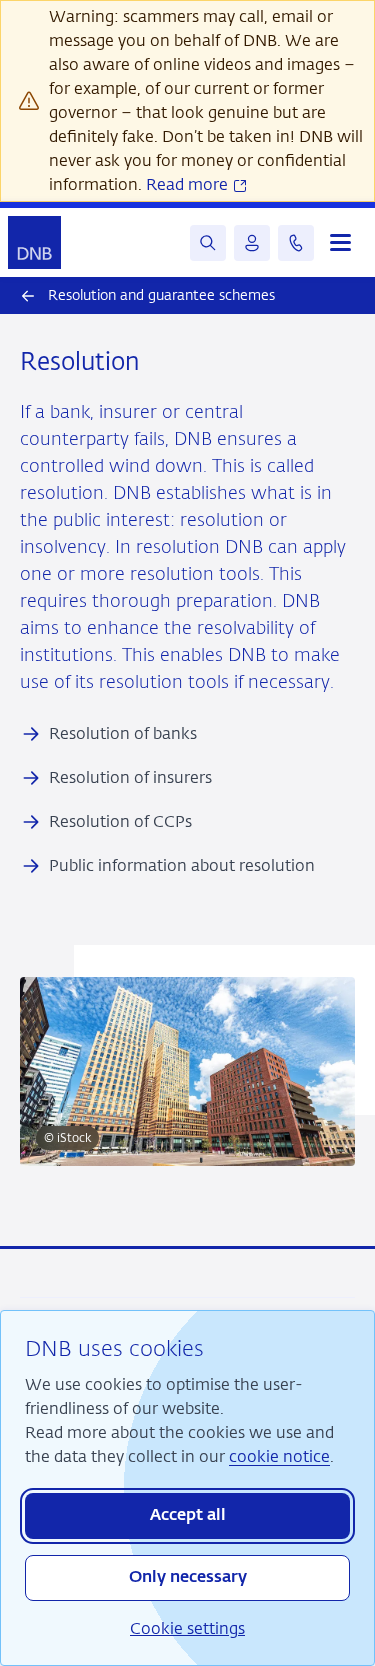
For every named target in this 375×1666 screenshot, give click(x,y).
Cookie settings (187, 1628)
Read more (189, 184)
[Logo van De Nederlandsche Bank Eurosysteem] (34, 242)
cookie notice (279, 1456)
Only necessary (188, 1578)
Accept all (188, 1516)
